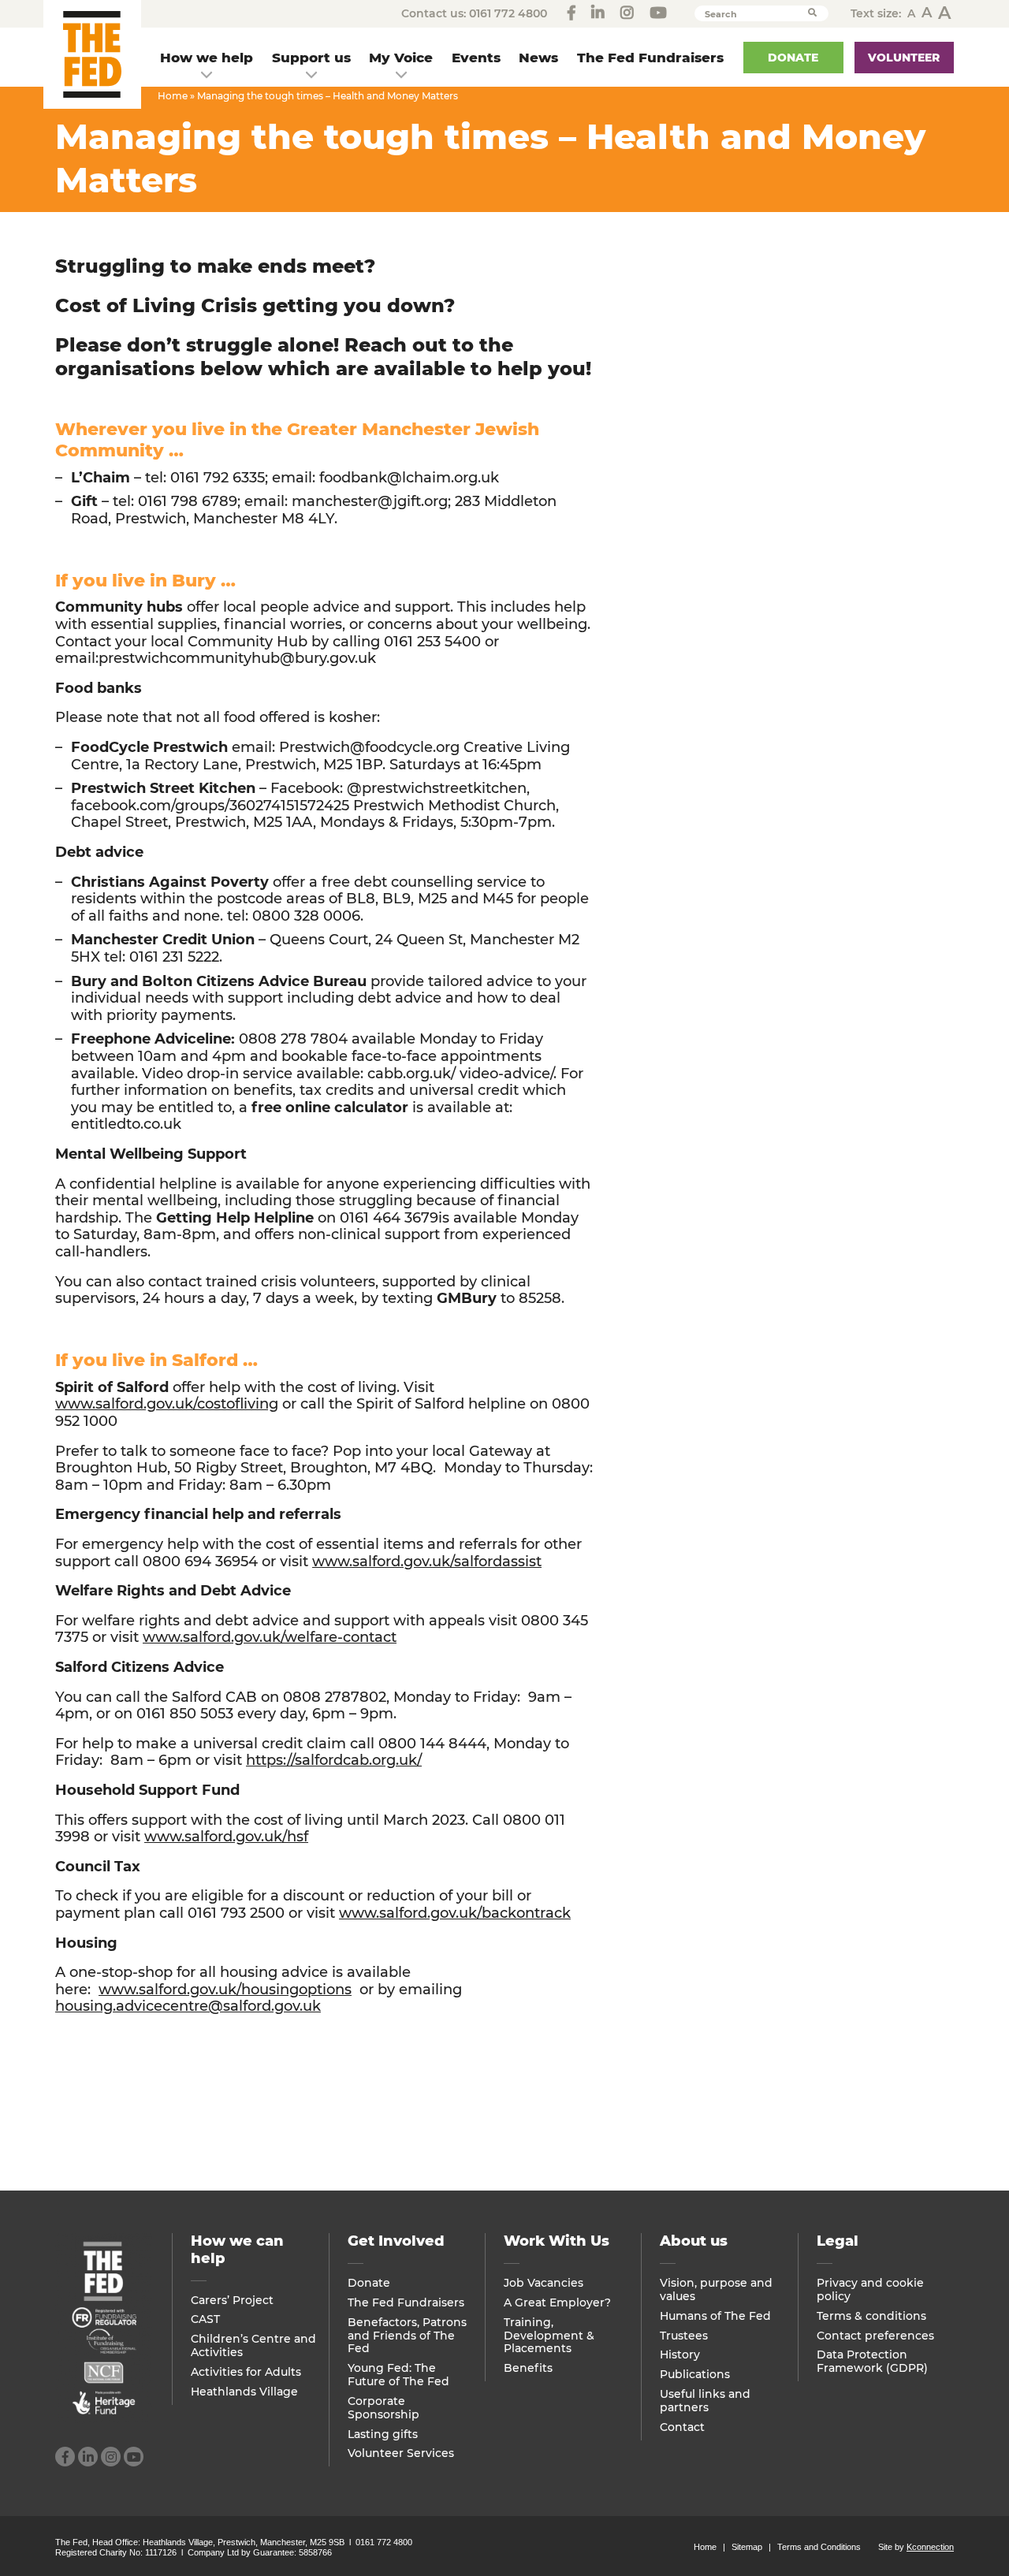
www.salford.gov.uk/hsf (226, 1837)
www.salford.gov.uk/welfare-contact (270, 1637)
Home (173, 96)
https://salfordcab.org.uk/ (334, 1760)
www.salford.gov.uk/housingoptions (225, 1990)
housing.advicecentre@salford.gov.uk (188, 2006)
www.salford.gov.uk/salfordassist (427, 1562)
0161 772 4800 (508, 13)
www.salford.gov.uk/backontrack (455, 1913)
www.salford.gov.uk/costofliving (167, 1404)
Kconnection (930, 2547)
